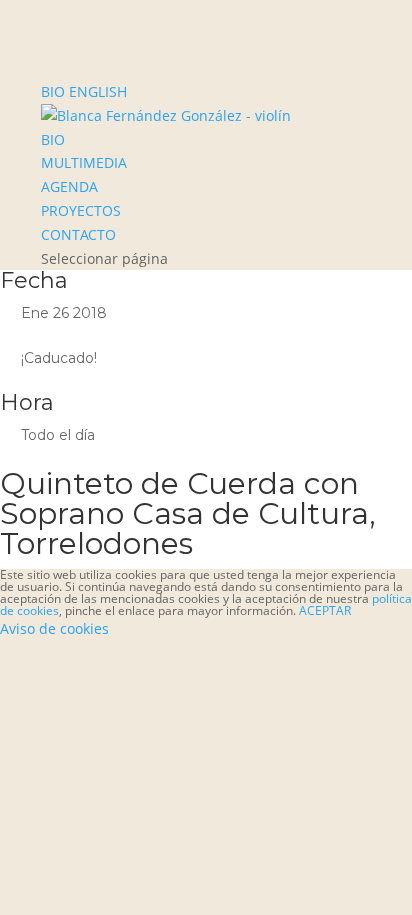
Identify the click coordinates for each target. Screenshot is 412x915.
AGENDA (69, 186)
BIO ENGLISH (84, 91)
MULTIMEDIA (84, 162)
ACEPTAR (325, 610)
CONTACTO (78, 234)
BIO (53, 139)
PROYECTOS (81, 210)
